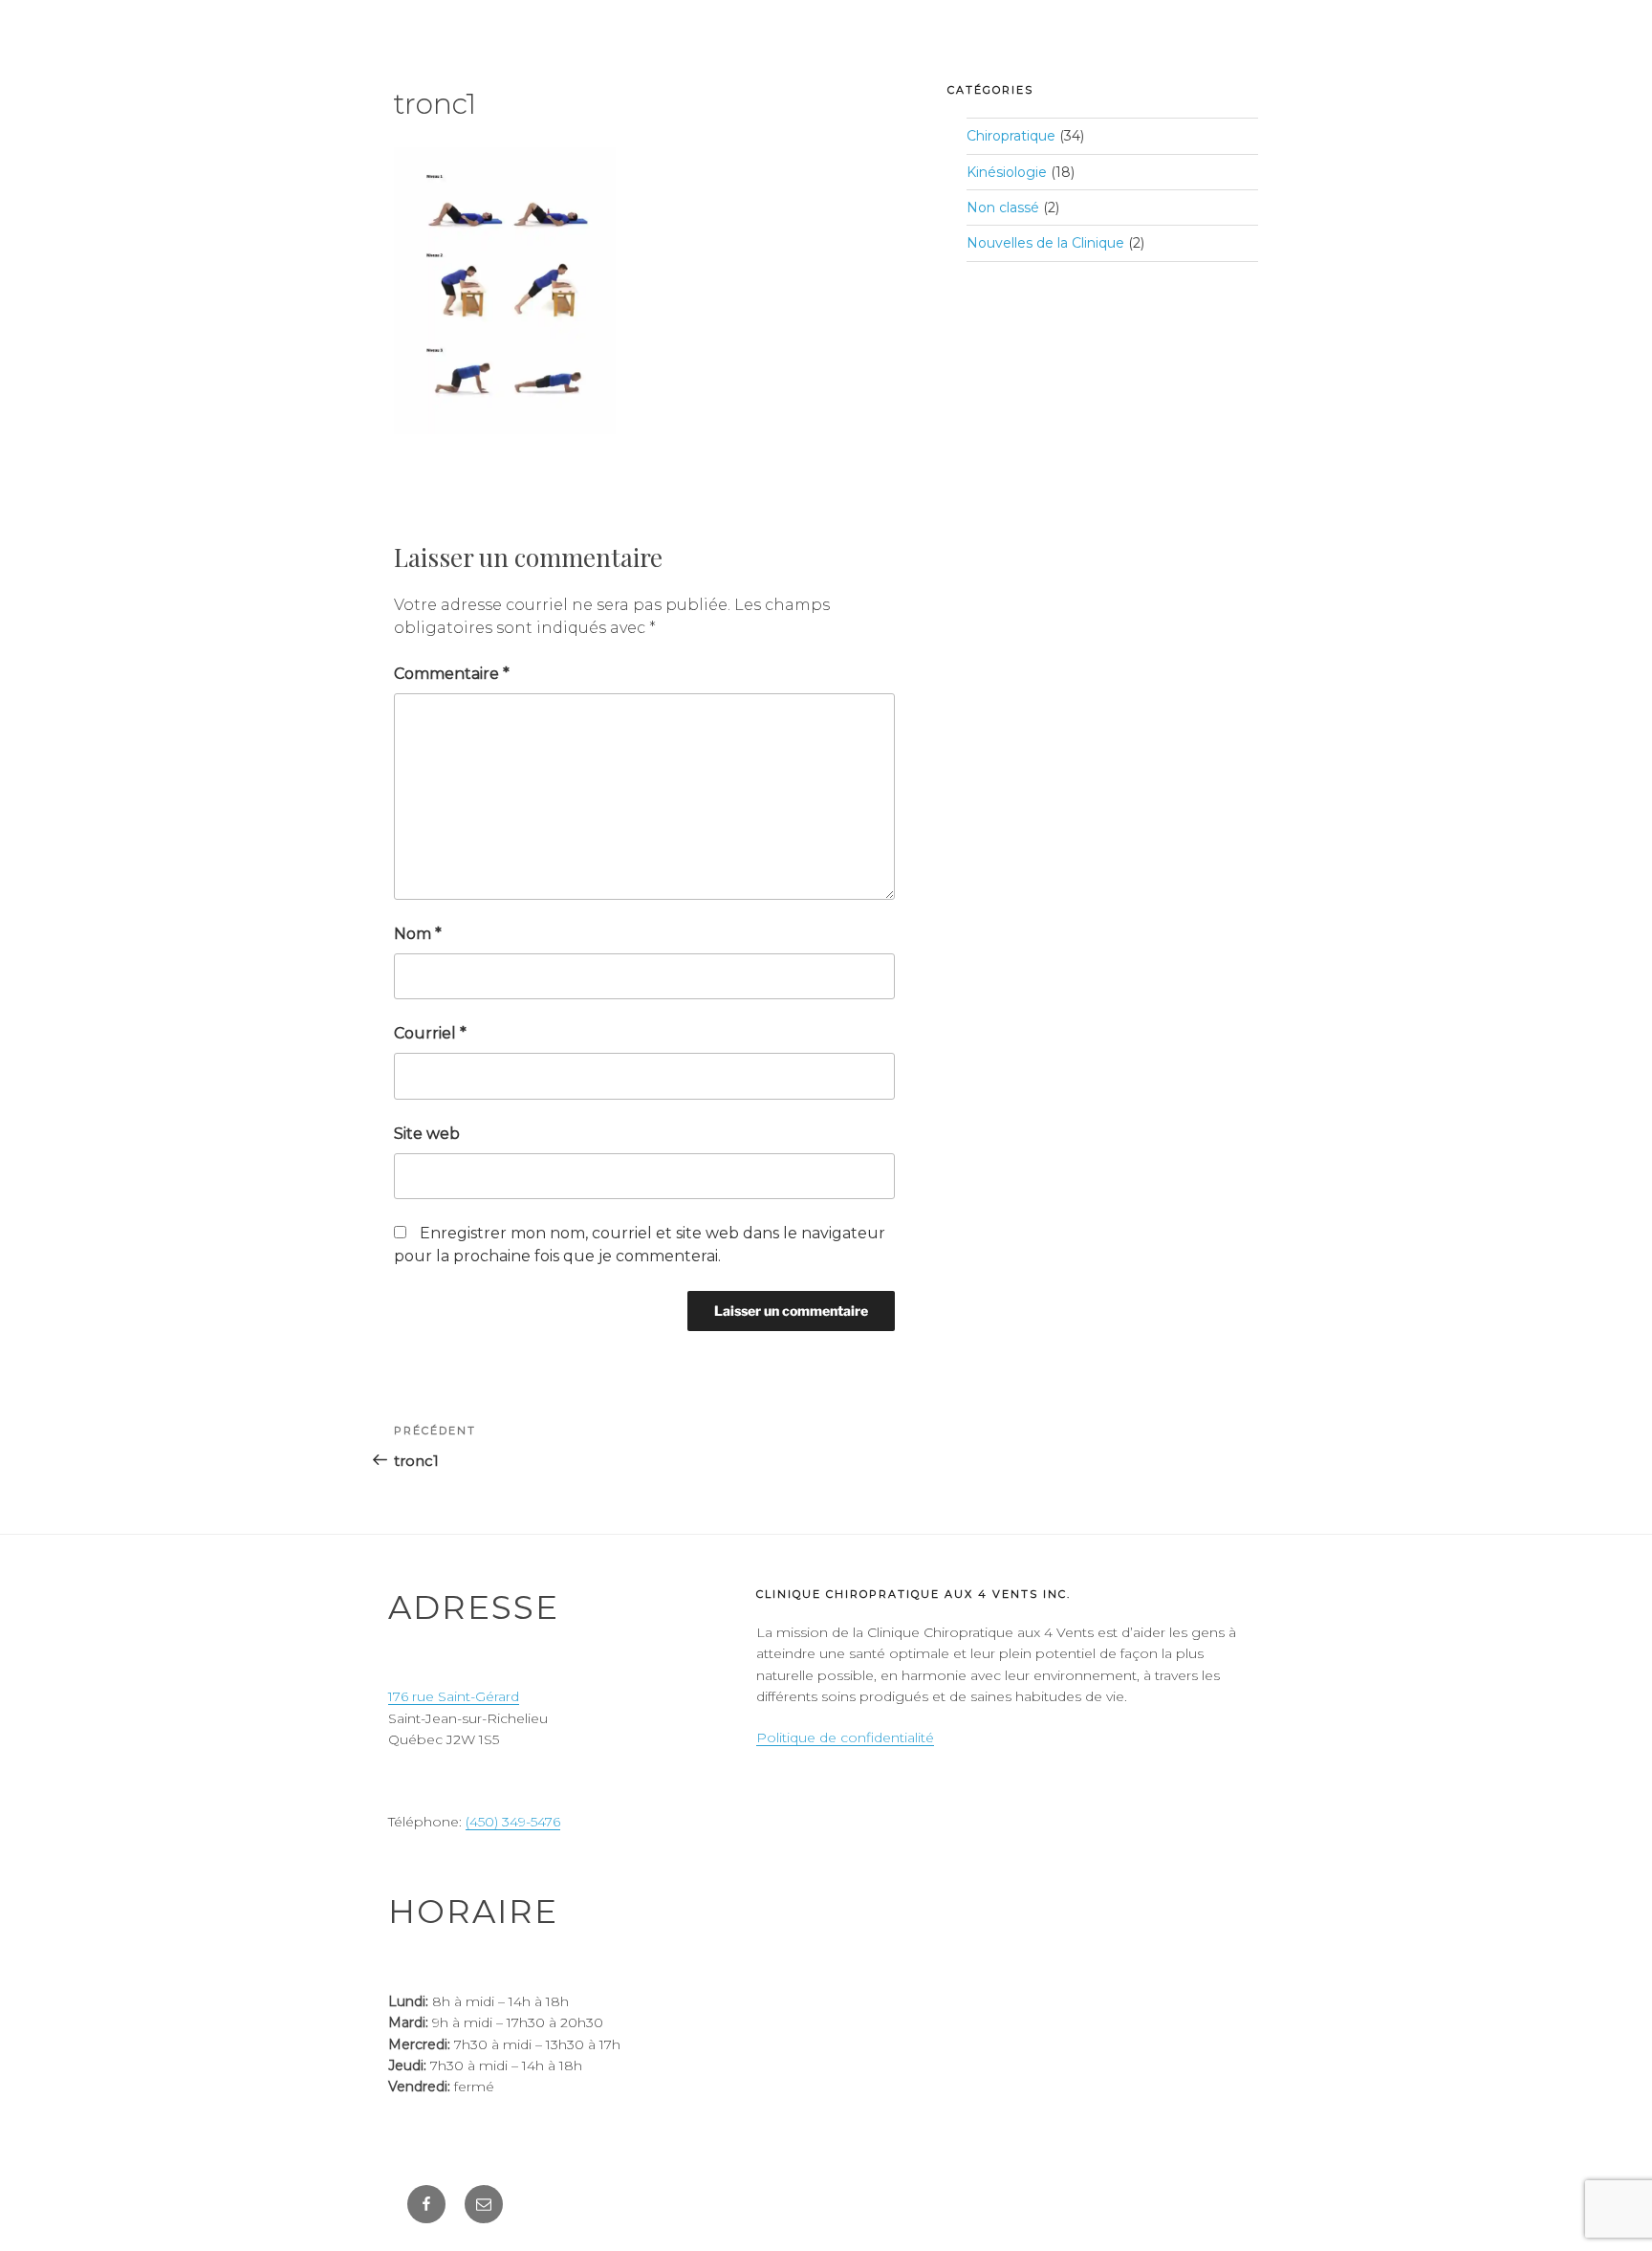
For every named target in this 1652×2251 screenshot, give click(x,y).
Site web (427, 1134)
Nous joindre (1244, 63)
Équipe (974, 63)
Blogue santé (1095, 63)
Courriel (430, 1033)
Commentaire (452, 674)
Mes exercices (1397, 63)
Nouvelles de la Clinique (1045, 243)
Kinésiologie (1007, 172)
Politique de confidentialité (845, 1737)
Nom (418, 934)
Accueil (529, 63)
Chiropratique (1011, 136)
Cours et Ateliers (837, 63)
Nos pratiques (656, 63)
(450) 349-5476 (513, 1822)
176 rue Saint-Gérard (454, 1696)
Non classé (1003, 208)
